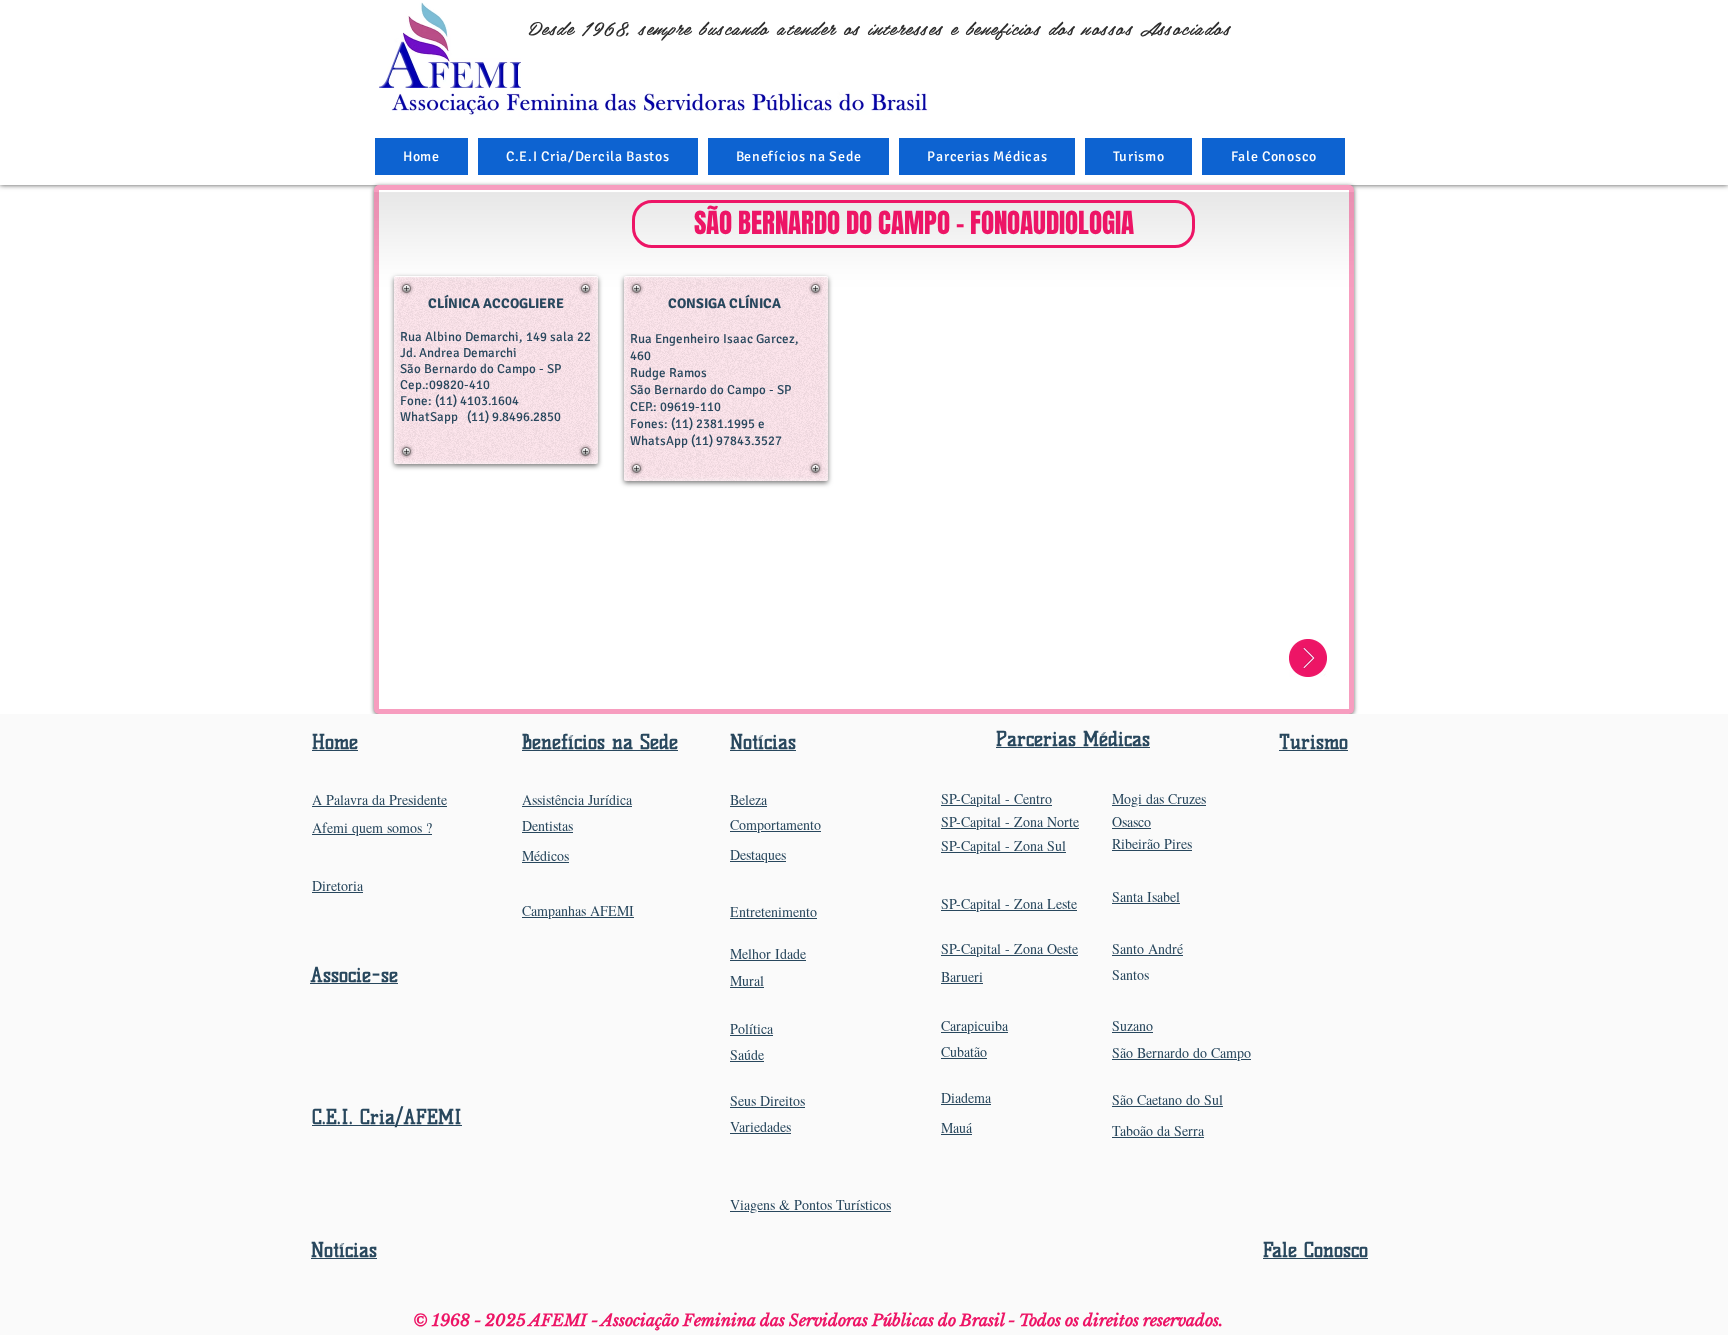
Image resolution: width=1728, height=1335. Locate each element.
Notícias (344, 1250)
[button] (799, 156)
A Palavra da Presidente (379, 799)
